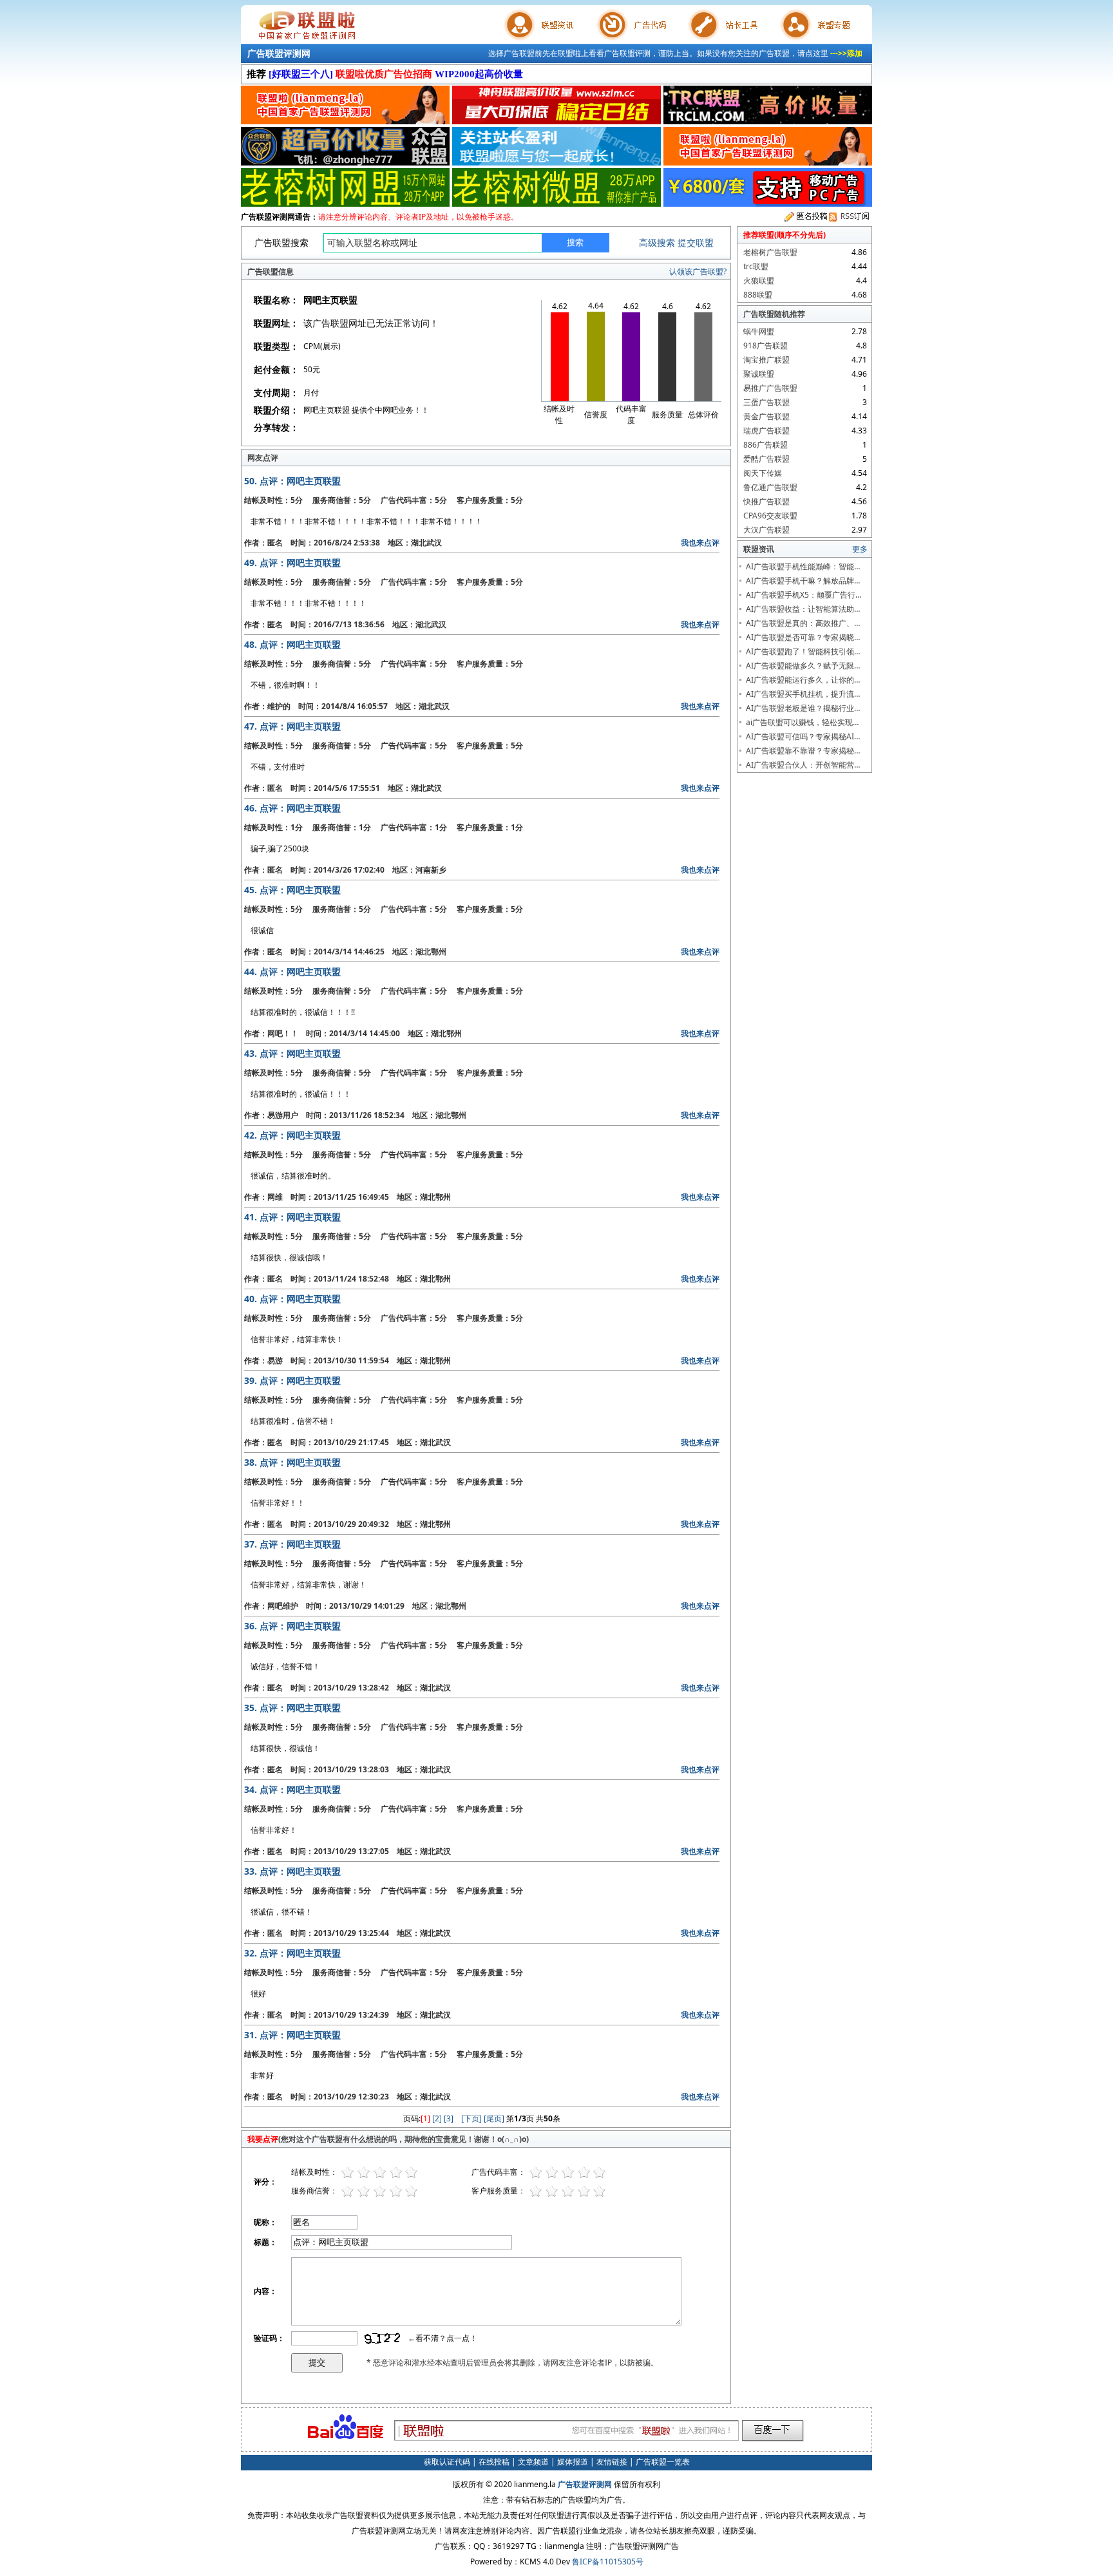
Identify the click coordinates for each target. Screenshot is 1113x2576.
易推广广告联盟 (770, 388)
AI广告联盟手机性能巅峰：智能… (803, 566)
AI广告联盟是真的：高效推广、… (803, 623)
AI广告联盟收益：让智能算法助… (803, 609)
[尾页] (494, 2118)
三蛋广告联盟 (766, 402)
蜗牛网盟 (759, 331)
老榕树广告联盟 (770, 252)
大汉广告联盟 (766, 530)
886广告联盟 (766, 445)
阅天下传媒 (763, 473)
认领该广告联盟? (698, 271)
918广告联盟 (766, 346)
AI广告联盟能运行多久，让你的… (803, 680)
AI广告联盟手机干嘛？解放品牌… (803, 581)
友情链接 (612, 2462)
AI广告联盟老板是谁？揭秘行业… (803, 708)
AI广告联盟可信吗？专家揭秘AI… (803, 736)
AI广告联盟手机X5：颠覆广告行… (804, 595)
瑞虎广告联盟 (766, 431)
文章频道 (533, 2462)
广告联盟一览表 (663, 2462)
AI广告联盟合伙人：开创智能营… (803, 765)
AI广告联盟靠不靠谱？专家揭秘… (803, 751)
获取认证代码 (447, 2462)
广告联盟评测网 (279, 53)
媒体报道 (573, 2462)
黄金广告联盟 (766, 416)
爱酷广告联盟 (766, 459)
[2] (437, 2118)
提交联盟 (696, 242)
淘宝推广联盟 (766, 360)
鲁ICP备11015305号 (608, 2562)
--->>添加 (846, 53)
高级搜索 (657, 242)
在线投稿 (494, 2462)
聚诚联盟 (759, 374)
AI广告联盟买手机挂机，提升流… (803, 694)
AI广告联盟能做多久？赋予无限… (803, 666)
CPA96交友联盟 (770, 516)
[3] (449, 2118)
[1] (425, 2118)
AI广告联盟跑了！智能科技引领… (803, 651)
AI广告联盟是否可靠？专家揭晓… (803, 637)
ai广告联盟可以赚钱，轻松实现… (802, 722)
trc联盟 (756, 266)
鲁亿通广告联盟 (770, 487)
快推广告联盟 (766, 501)
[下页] (471, 2118)
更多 (860, 549)
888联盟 (758, 295)
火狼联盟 (759, 280)
